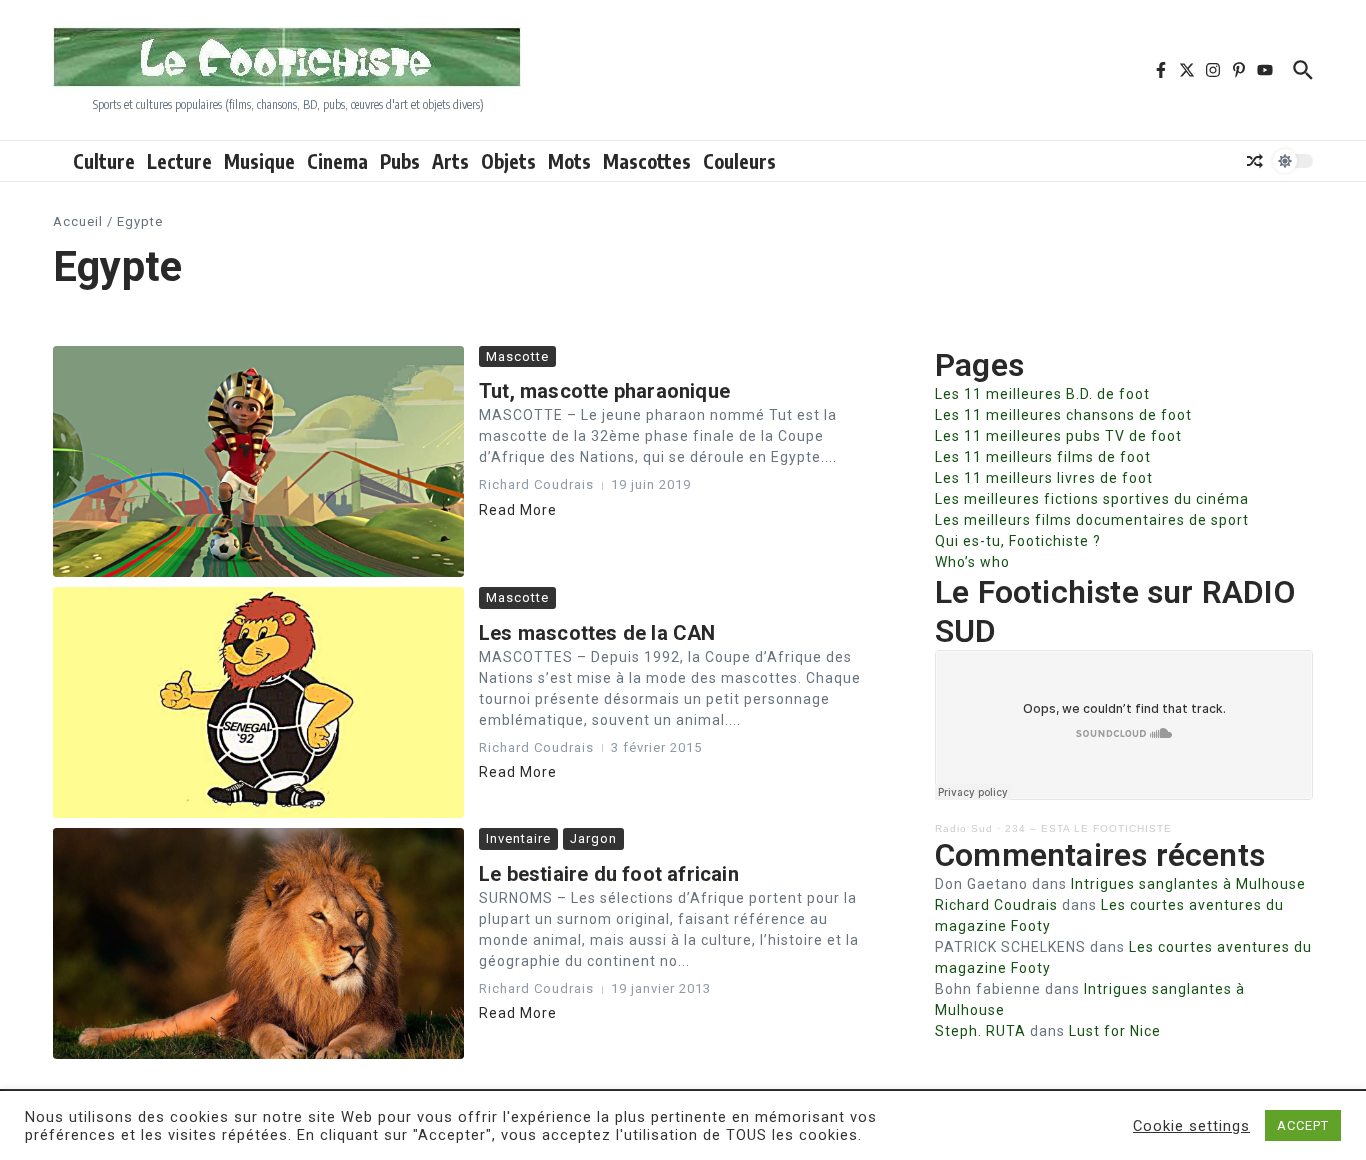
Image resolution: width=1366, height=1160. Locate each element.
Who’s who (972, 562)
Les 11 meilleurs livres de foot (1044, 478)
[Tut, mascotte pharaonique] (258, 461)
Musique (259, 161)
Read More (518, 510)
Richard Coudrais (996, 905)
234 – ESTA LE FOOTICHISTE (1088, 828)
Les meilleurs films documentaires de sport (1092, 520)
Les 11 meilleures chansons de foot (1063, 415)
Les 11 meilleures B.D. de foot (1042, 394)
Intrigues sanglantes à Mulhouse (1188, 884)
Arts (450, 161)
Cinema (337, 161)
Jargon (593, 838)
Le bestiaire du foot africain (609, 874)
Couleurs (739, 161)
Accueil (78, 221)
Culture (104, 161)
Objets (508, 161)
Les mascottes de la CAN (597, 633)
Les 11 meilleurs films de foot (1043, 457)
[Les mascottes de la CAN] (258, 702)
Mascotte (517, 356)
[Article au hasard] (1255, 161)
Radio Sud (964, 828)
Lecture (179, 161)
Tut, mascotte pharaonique (604, 391)
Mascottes (647, 161)
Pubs (400, 161)
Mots (569, 161)
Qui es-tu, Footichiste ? (1018, 541)
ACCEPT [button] (1303, 1125)
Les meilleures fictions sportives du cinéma (1092, 499)
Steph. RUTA (980, 1031)
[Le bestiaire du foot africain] (258, 943)
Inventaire (518, 838)
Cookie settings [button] (1191, 1126)
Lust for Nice (1115, 1031)
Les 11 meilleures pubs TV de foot (1058, 436)
